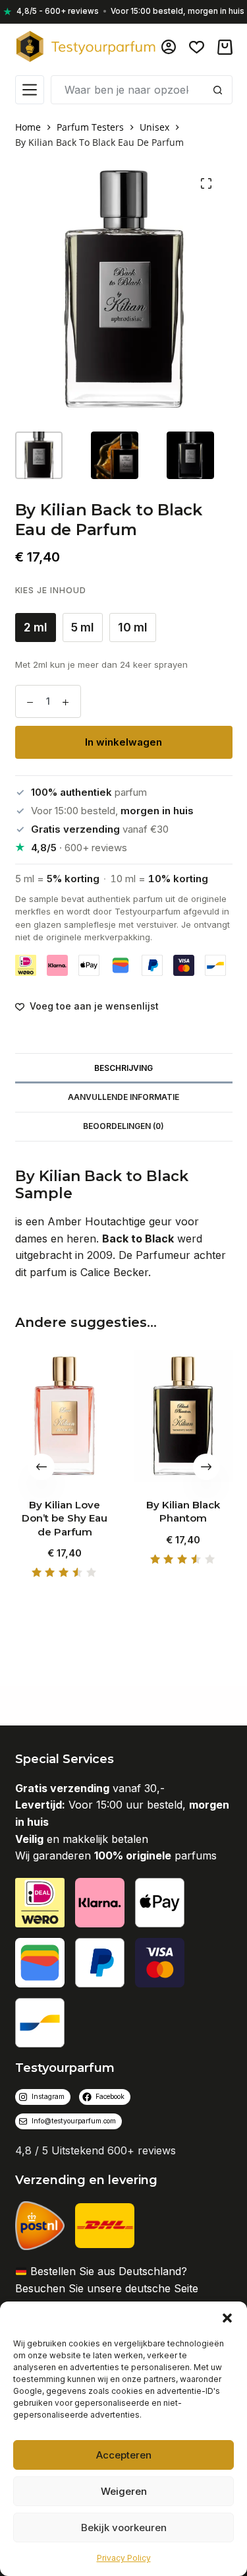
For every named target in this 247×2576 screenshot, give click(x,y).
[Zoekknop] (218, 90)
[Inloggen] (169, 47)
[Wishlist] (197, 47)
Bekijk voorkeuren (124, 2528)
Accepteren (124, 2455)
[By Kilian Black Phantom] (183, 1416)
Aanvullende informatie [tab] (123, 1097)
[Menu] (30, 90)
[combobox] (128, 90)
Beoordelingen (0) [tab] (123, 1126)
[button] (227, 2318)
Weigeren (124, 2491)
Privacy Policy (124, 2558)
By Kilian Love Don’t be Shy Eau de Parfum (65, 1518)
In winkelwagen (123, 742)
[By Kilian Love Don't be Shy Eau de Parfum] (65, 1416)
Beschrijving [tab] (123, 1068)
